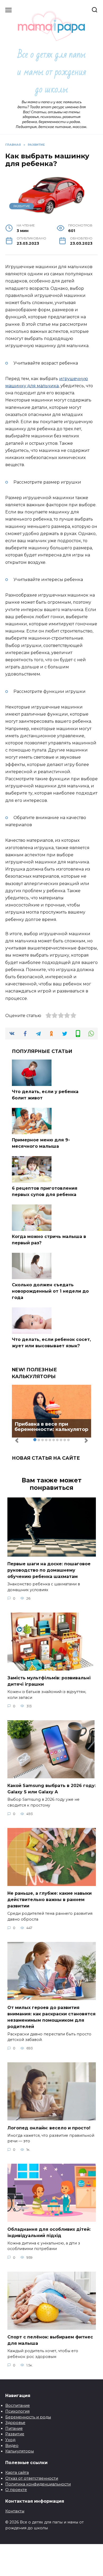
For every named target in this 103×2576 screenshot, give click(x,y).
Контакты (15, 2511)
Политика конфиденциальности (38, 2484)
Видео (12, 2446)
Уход (10, 2440)
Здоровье (15, 2423)
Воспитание (18, 2405)
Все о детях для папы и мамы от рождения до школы (51, 72)
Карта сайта (17, 2473)
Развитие (15, 2434)
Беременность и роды (28, 2417)
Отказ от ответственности (32, 2478)
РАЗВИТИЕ (22, 206)
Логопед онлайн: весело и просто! (49, 2128)
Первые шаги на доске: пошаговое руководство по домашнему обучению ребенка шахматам (49, 1570)
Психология (17, 2411)
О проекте (16, 2490)
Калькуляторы (20, 2451)
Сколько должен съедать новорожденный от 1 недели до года (50, 1291)
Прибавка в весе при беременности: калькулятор (51, 1427)
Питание (14, 2428)
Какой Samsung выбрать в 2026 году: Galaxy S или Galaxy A (51, 1789)
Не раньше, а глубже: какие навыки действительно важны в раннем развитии (50, 1900)
